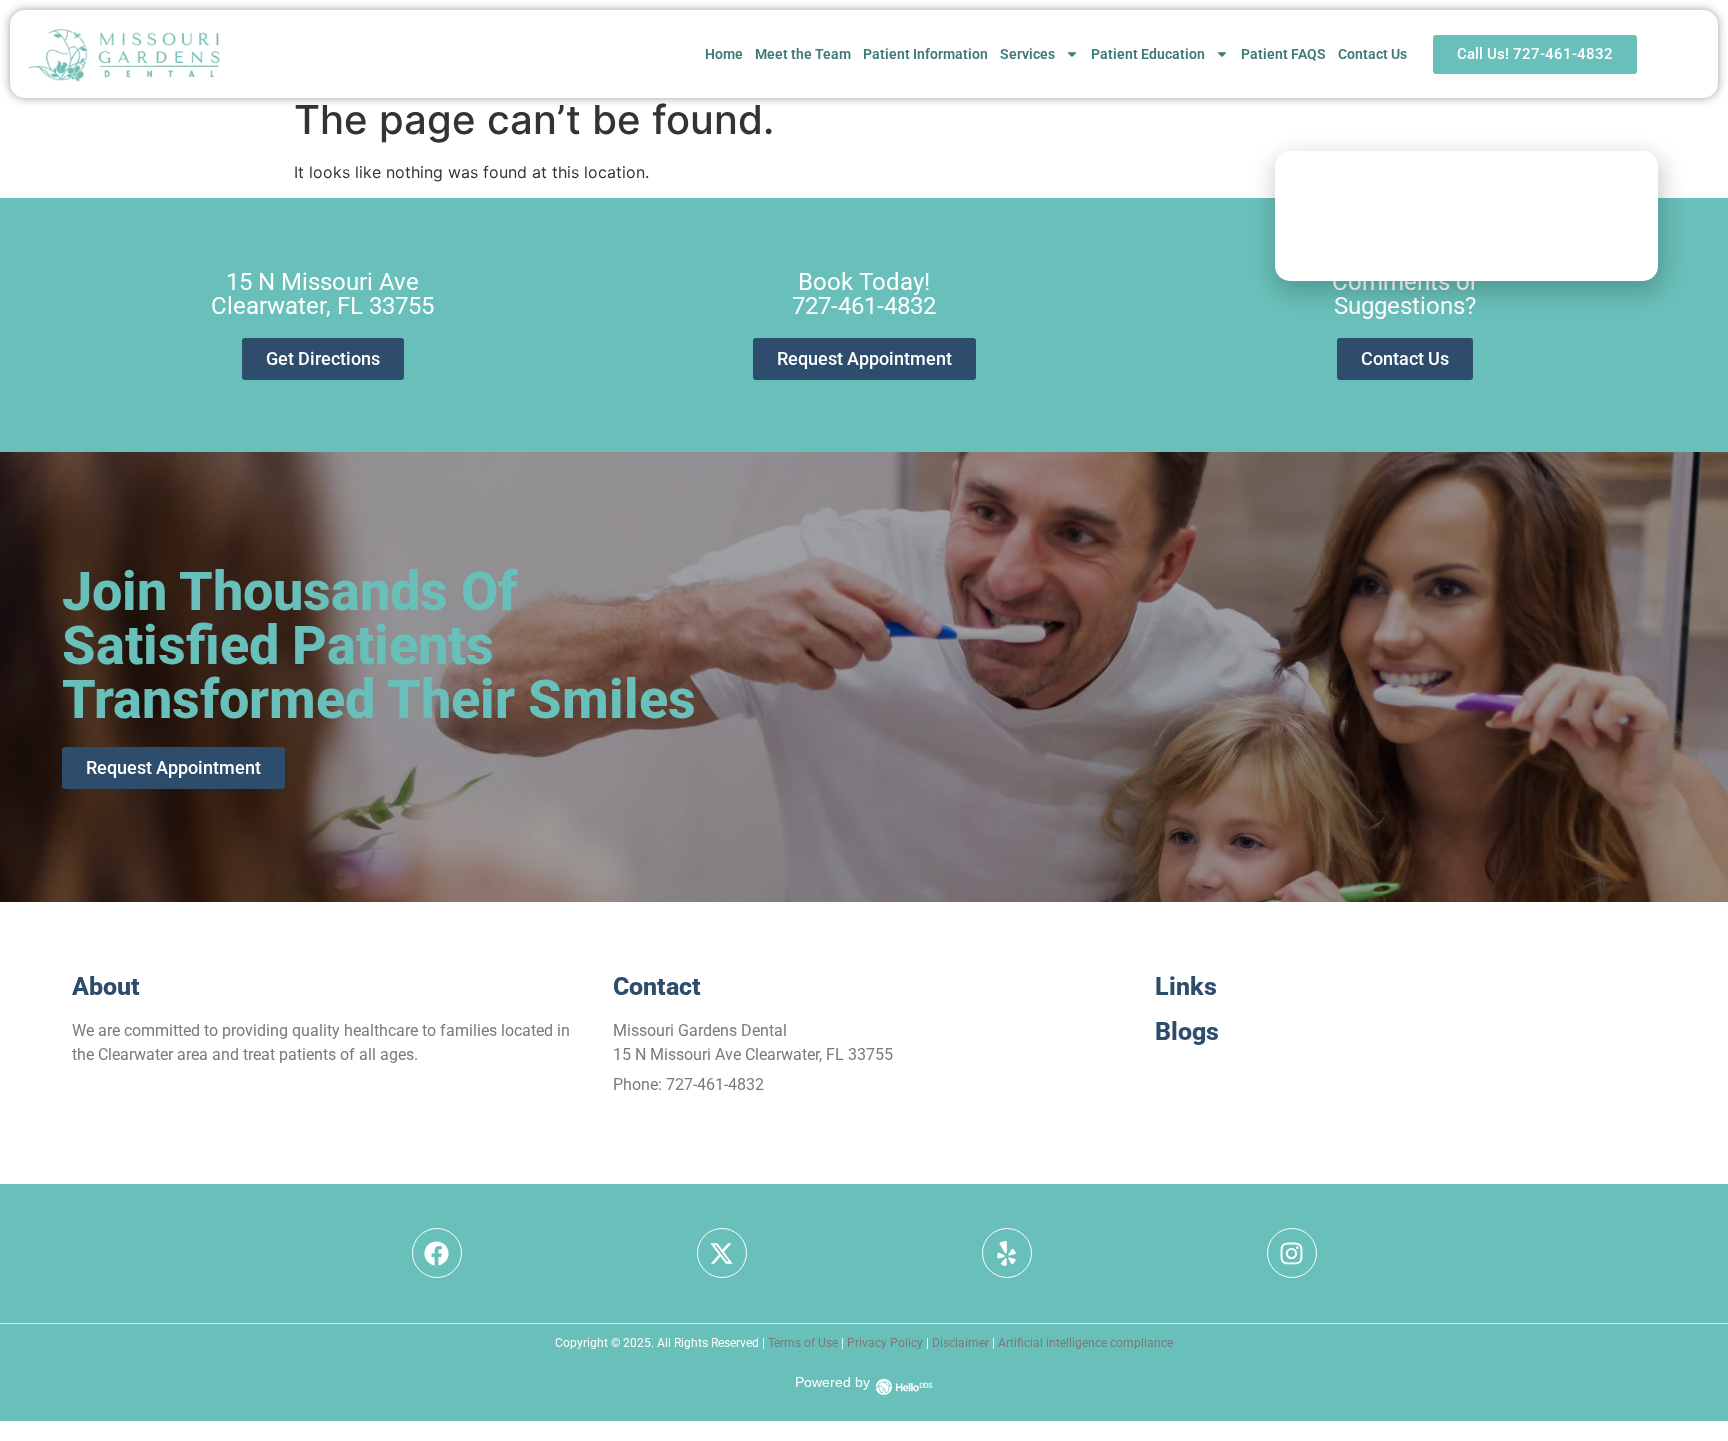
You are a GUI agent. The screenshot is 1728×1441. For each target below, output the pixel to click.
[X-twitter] (722, 1253)
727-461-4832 (715, 1084)
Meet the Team (803, 54)
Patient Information (925, 54)
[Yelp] (1007, 1253)
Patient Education (1148, 54)
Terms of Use (803, 1343)
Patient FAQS (1283, 54)
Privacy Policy (885, 1343)
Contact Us (1372, 54)
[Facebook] (437, 1253)
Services (1027, 54)
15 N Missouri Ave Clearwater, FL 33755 (753, 1054)
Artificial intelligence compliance (1085, 1343)
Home (724, 54)
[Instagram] (1292, 1253)
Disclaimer (960, 1343)
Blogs (1187, 1031)
